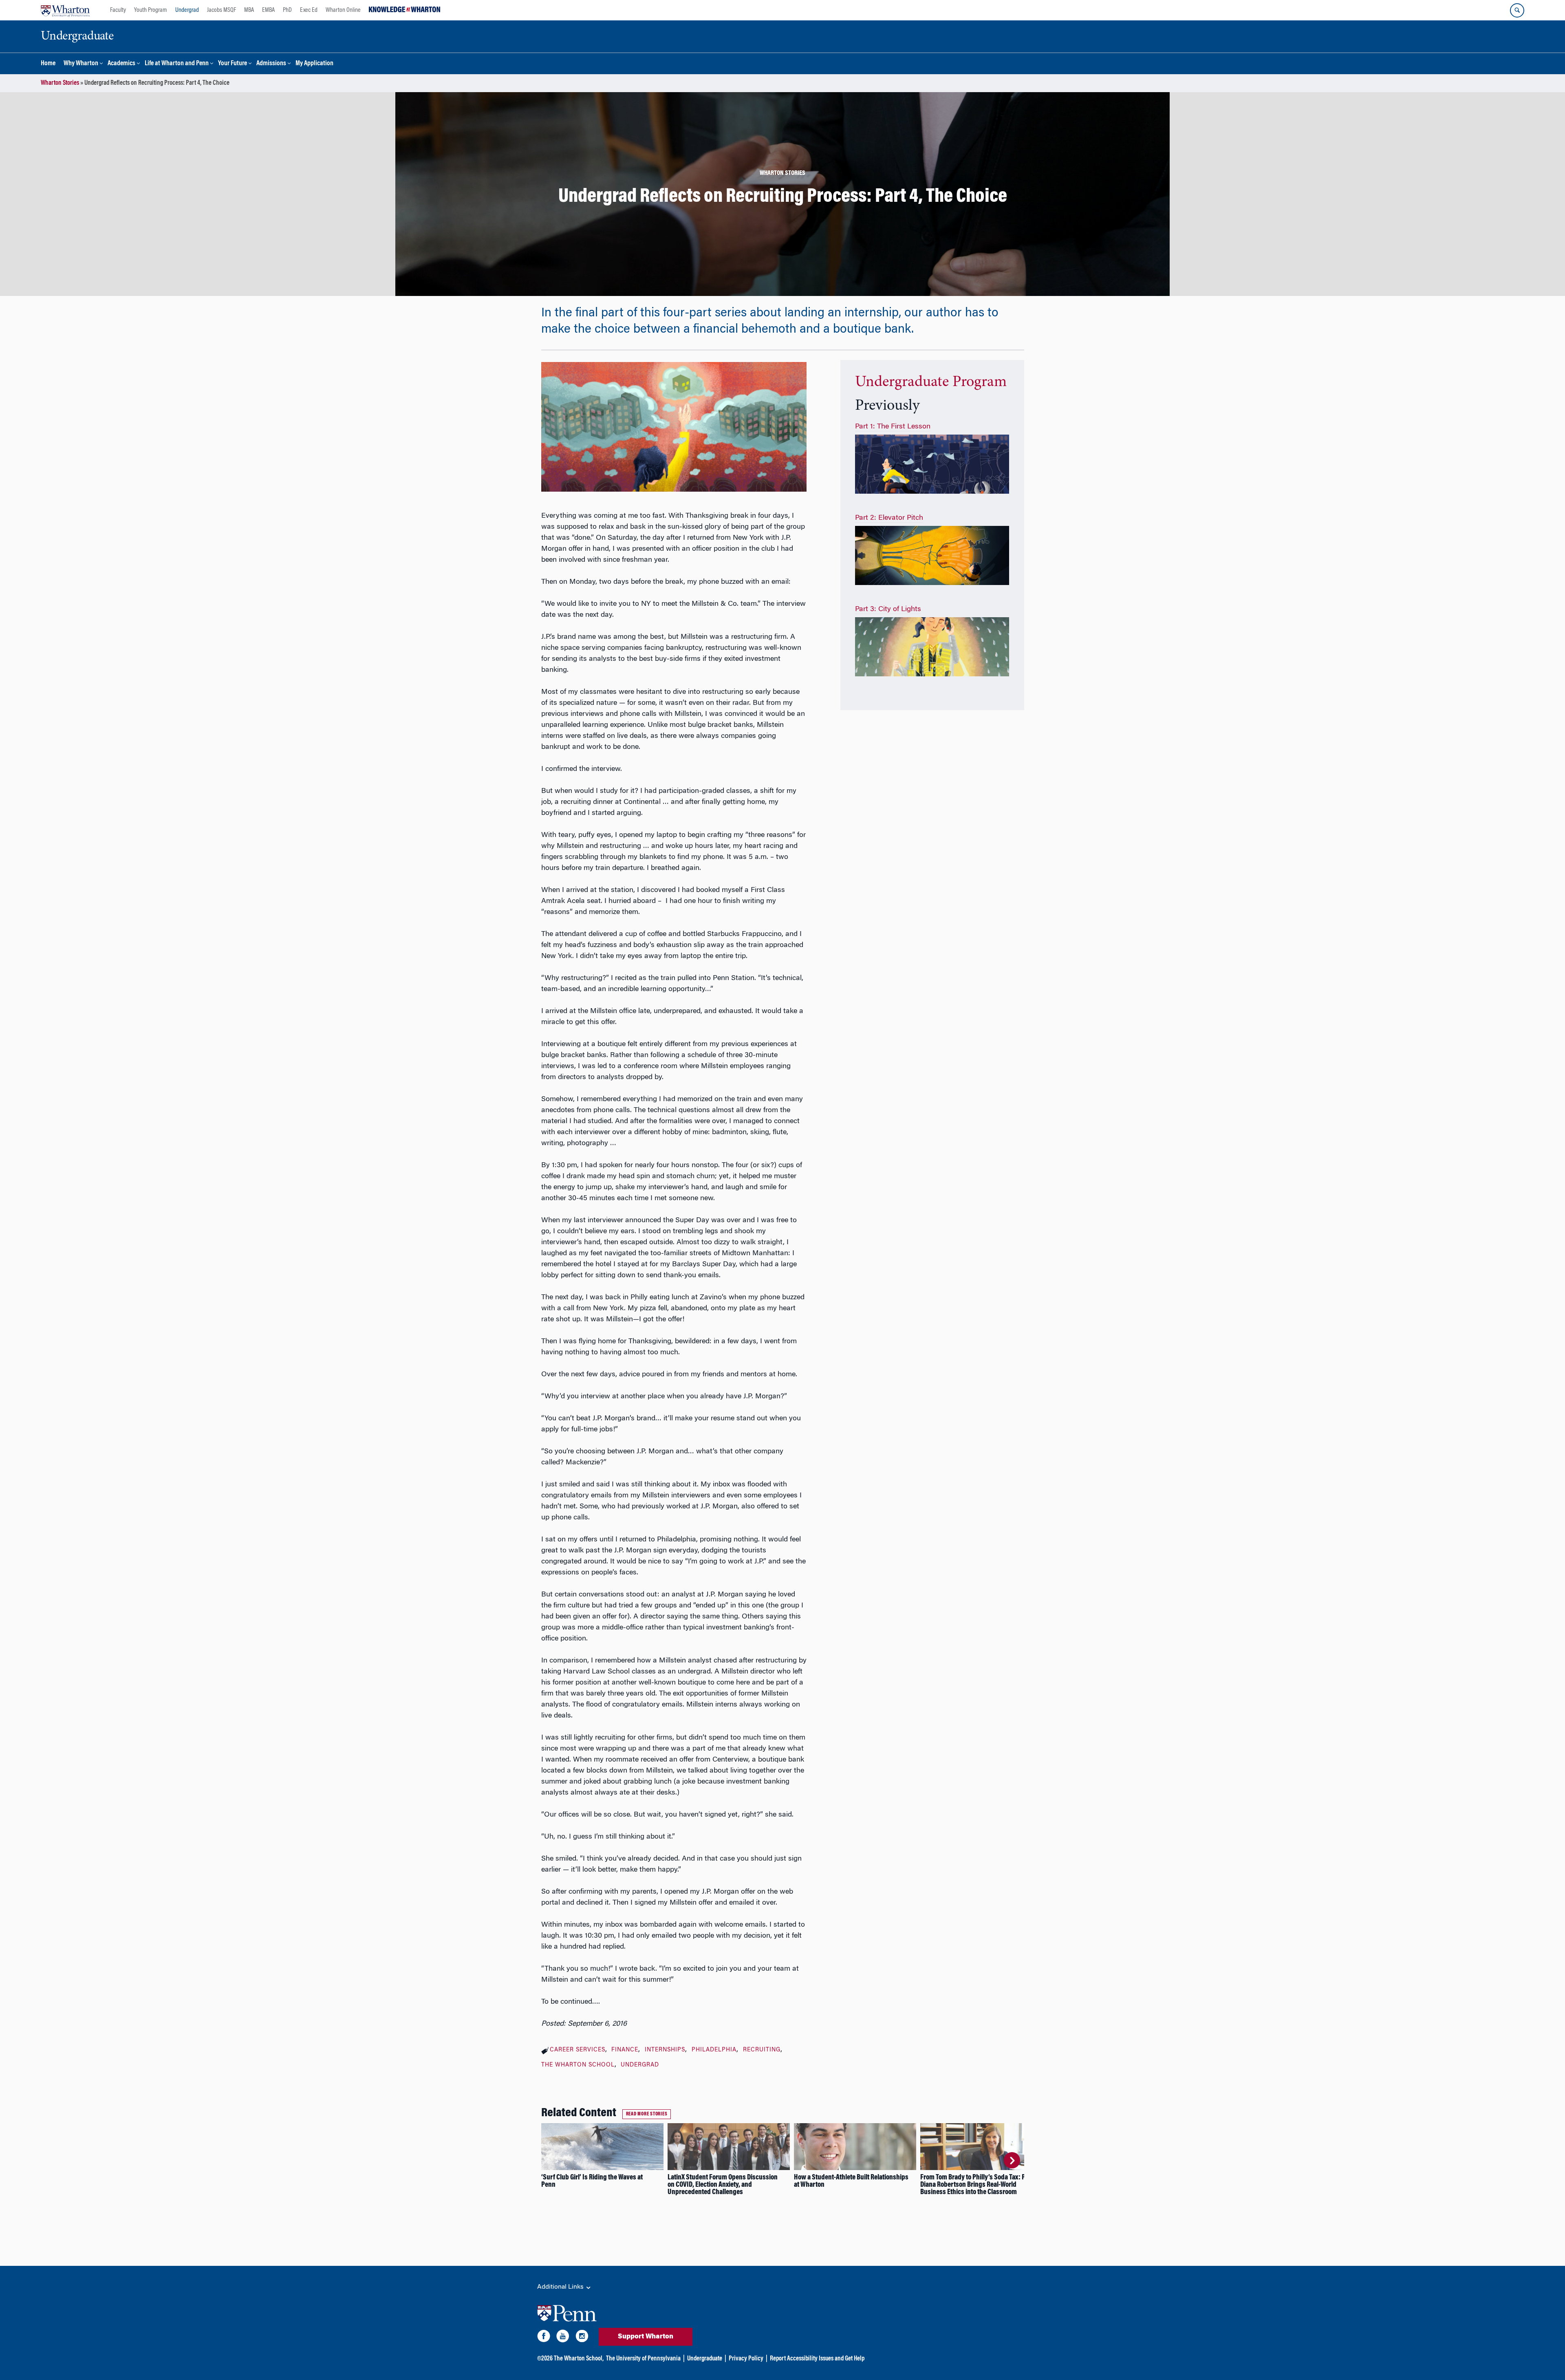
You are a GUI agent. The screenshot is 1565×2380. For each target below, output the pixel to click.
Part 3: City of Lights (888, 609)
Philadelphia (714, 2050)
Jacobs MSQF (222, 10)
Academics (121, 64)
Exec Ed (309, 10)
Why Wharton (81, 64)
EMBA (268, 10)
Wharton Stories (60, 83)
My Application (314, 64)
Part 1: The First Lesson (893, 427)
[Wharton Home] (65, 10)
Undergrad (187, 10)
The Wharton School (578, 2065)
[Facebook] (544, 2338)
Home (48, 64)
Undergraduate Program (931, 382)
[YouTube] (563, 2338)
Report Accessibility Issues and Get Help (817, 2359)
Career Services (578, 2050)
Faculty (118, 10)
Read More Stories (647, 2114)
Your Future (233, 64)
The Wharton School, (579, 2359)
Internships (665, 2050)
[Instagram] (582, 2338)
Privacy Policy (746, 2359)
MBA (249, 10)
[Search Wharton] (1517, 10)
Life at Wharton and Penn (177, 64)
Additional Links (561, 2287)
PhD (287, 10)
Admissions (271, 64)
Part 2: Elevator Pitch (889, 518)
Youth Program (151, 10)
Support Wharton (646, 2337)
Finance (625, 2050)
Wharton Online (343, 10)
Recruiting (762, 2050)
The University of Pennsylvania (643, 2359)
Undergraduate (705, 2359)
